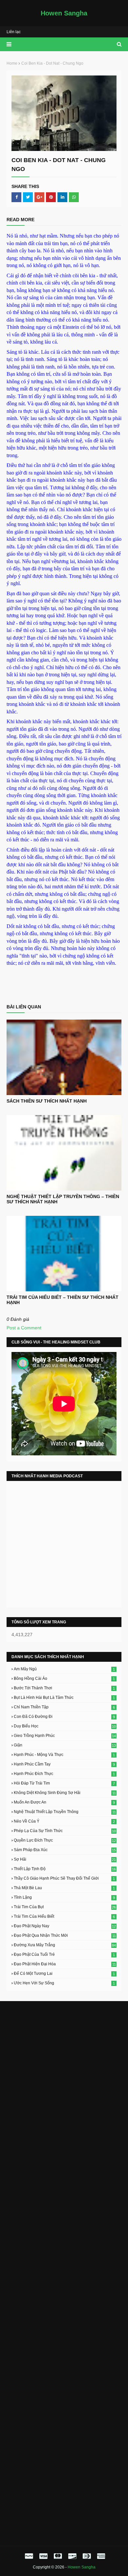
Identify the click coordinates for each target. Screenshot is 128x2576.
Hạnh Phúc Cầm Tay (64, 1764)
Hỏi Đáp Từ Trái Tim (64, 1783)
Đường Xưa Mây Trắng (65, 1945)
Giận (65, 1745)
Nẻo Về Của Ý (64, 1821)
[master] (58, 2556)
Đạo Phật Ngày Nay (65, 1926)
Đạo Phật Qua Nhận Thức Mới (65, 1935)
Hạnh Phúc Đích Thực (64, 1774)
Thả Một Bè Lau (64, 1888)
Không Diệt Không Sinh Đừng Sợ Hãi (65, 1793)
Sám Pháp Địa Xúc (65, 1850)
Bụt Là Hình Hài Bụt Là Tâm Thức (64, 1698)
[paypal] (29, 2556)
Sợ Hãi (65, 1859)
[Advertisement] (64, 2073)
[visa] (43, 2556)
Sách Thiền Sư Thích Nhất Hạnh (47, 1101)
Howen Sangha (64, 13)
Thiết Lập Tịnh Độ (65, 1869)
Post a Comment (24, 1328)
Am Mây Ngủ (64, 1669)
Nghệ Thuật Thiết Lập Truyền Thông (65, 1812)
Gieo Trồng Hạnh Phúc (65, 1736)
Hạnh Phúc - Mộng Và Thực (64, 1755)
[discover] (72, 2556)
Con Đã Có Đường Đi (64, 1717)
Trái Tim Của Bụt (65, 1907)
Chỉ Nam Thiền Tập (64, 1707)
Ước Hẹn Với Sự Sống (64, 1983)
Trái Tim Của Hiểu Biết (64, 1916)
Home (12, 63)
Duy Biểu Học (65, 1726)
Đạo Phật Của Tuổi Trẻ (64, 1954)
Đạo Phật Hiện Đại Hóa (65, 1964)
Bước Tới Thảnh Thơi (64, 1688)
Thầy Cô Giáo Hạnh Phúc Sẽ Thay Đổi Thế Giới (64, 1878)
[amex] (100, 2556)
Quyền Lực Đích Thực (65, 1840)
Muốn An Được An (64, 1802)
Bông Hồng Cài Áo (64, 1679)
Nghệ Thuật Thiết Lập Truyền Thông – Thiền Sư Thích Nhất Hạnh (63, 1199)
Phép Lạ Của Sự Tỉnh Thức (65, 1831)
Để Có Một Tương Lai (64, 1974)
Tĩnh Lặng (64, 1897)
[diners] (87, 2556)
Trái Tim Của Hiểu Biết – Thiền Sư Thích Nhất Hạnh (63, 1300)
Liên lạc (14, 32)
